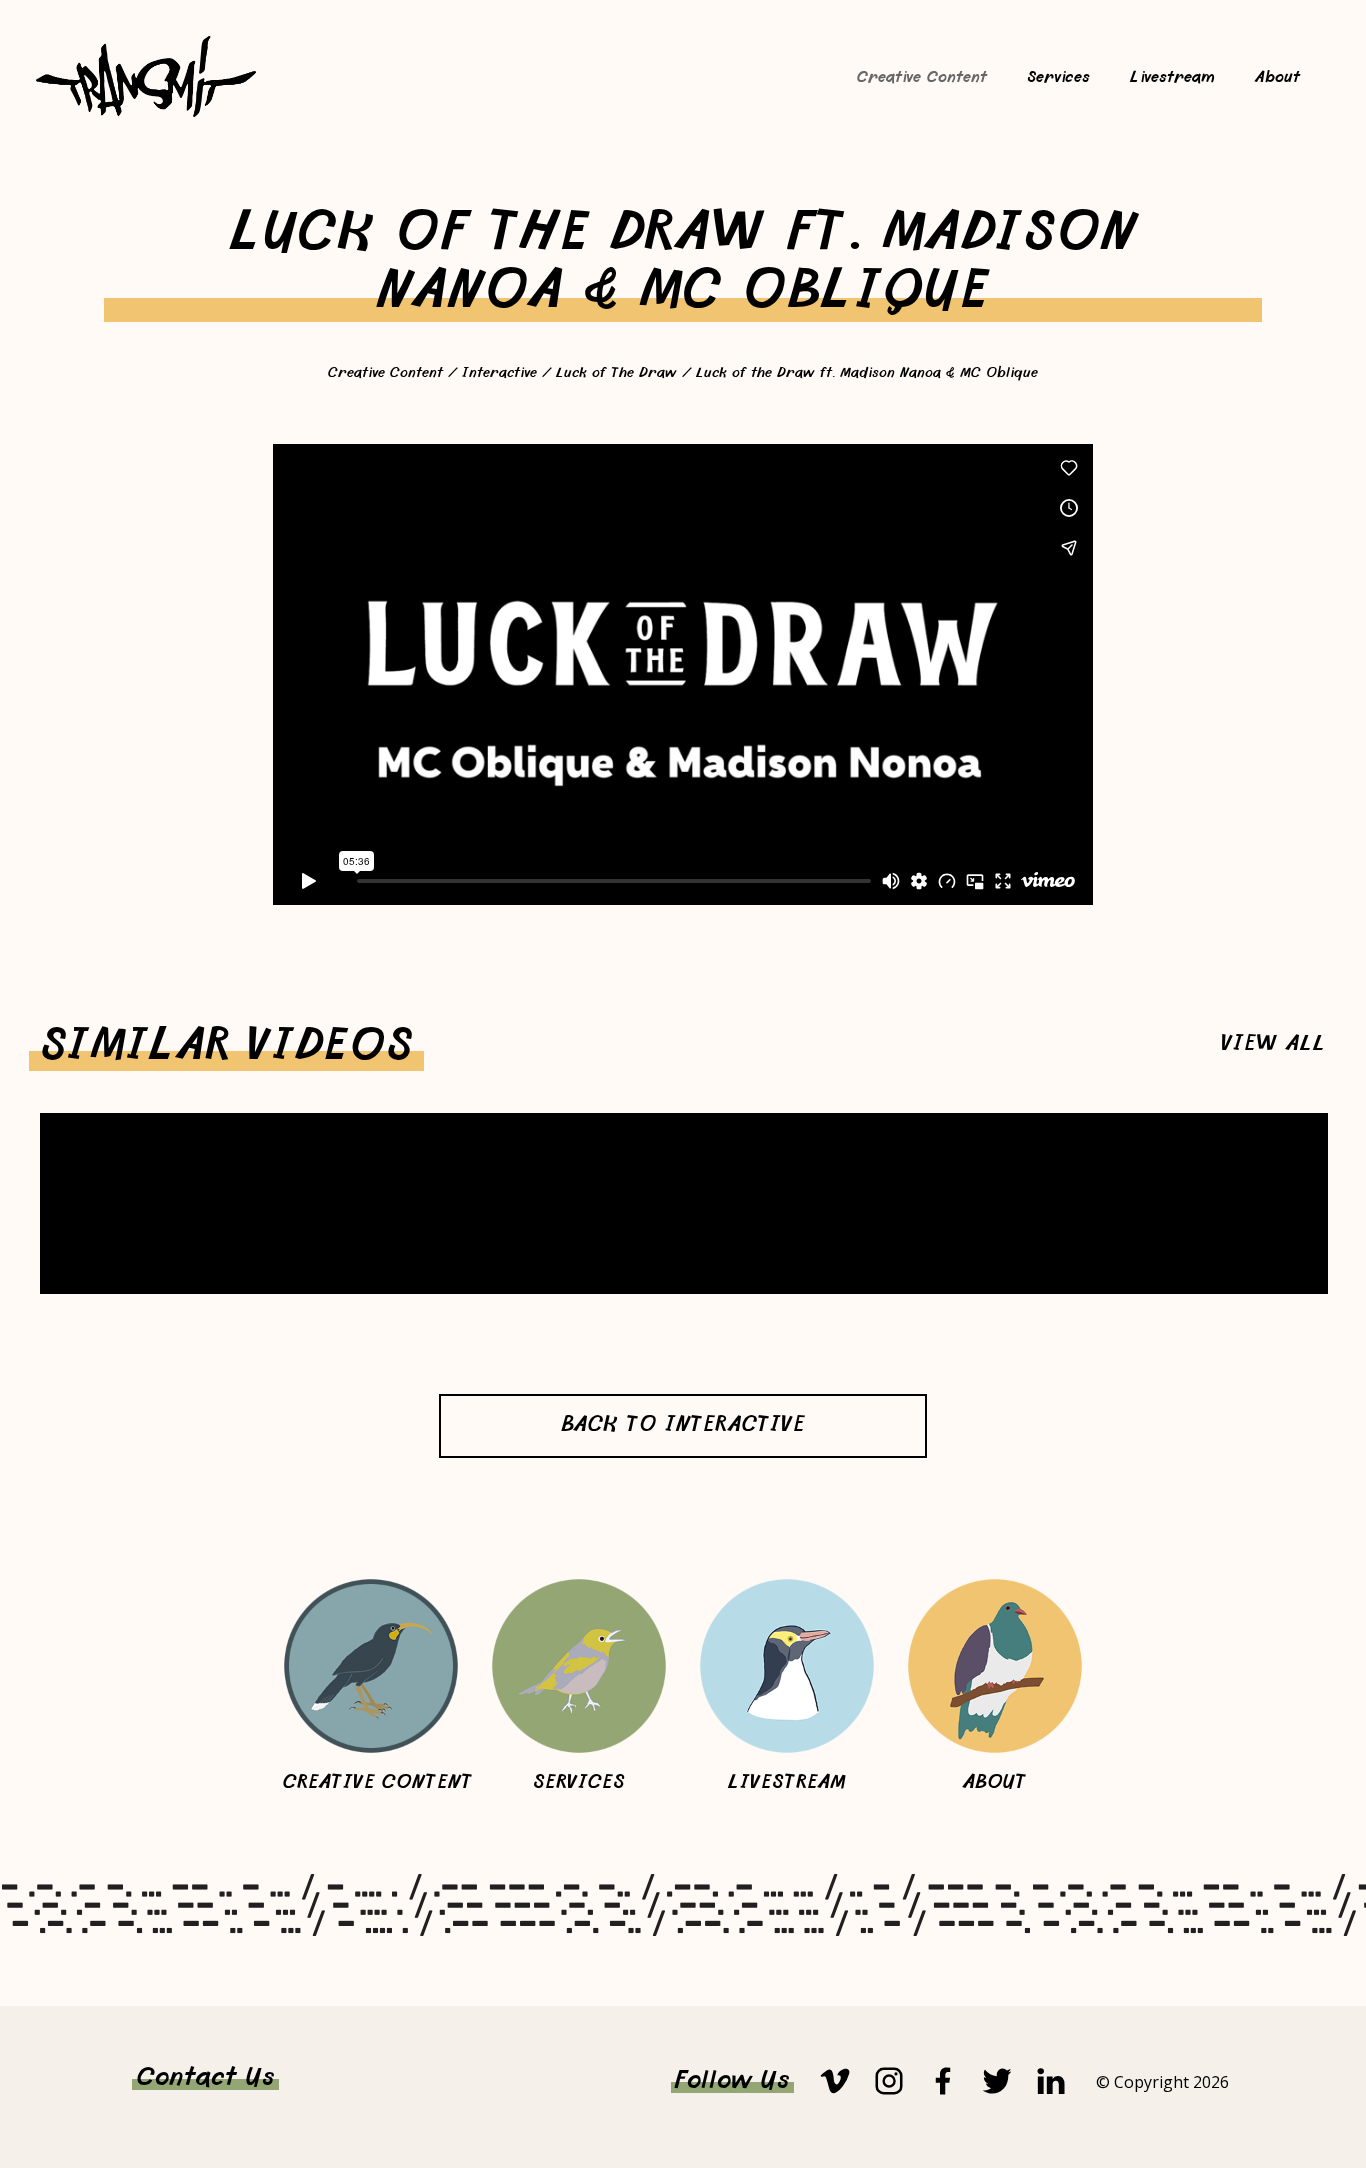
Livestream (1172, 78)
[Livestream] (787, 1666)
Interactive (502, 374)
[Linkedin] (1051, 2081)
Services (1058, 78)
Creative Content (922, 78)
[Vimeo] (835, 2081)
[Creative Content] (371, 1666)
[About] (995, 1666)
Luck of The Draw (616, 374)
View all (1273, 1045)
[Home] (146, 113)
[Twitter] (997, 2081)
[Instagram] (889, 2081)
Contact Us (206, 2079)
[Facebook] (943, 2081)
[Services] (579, 1666)
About (1277, 78)
